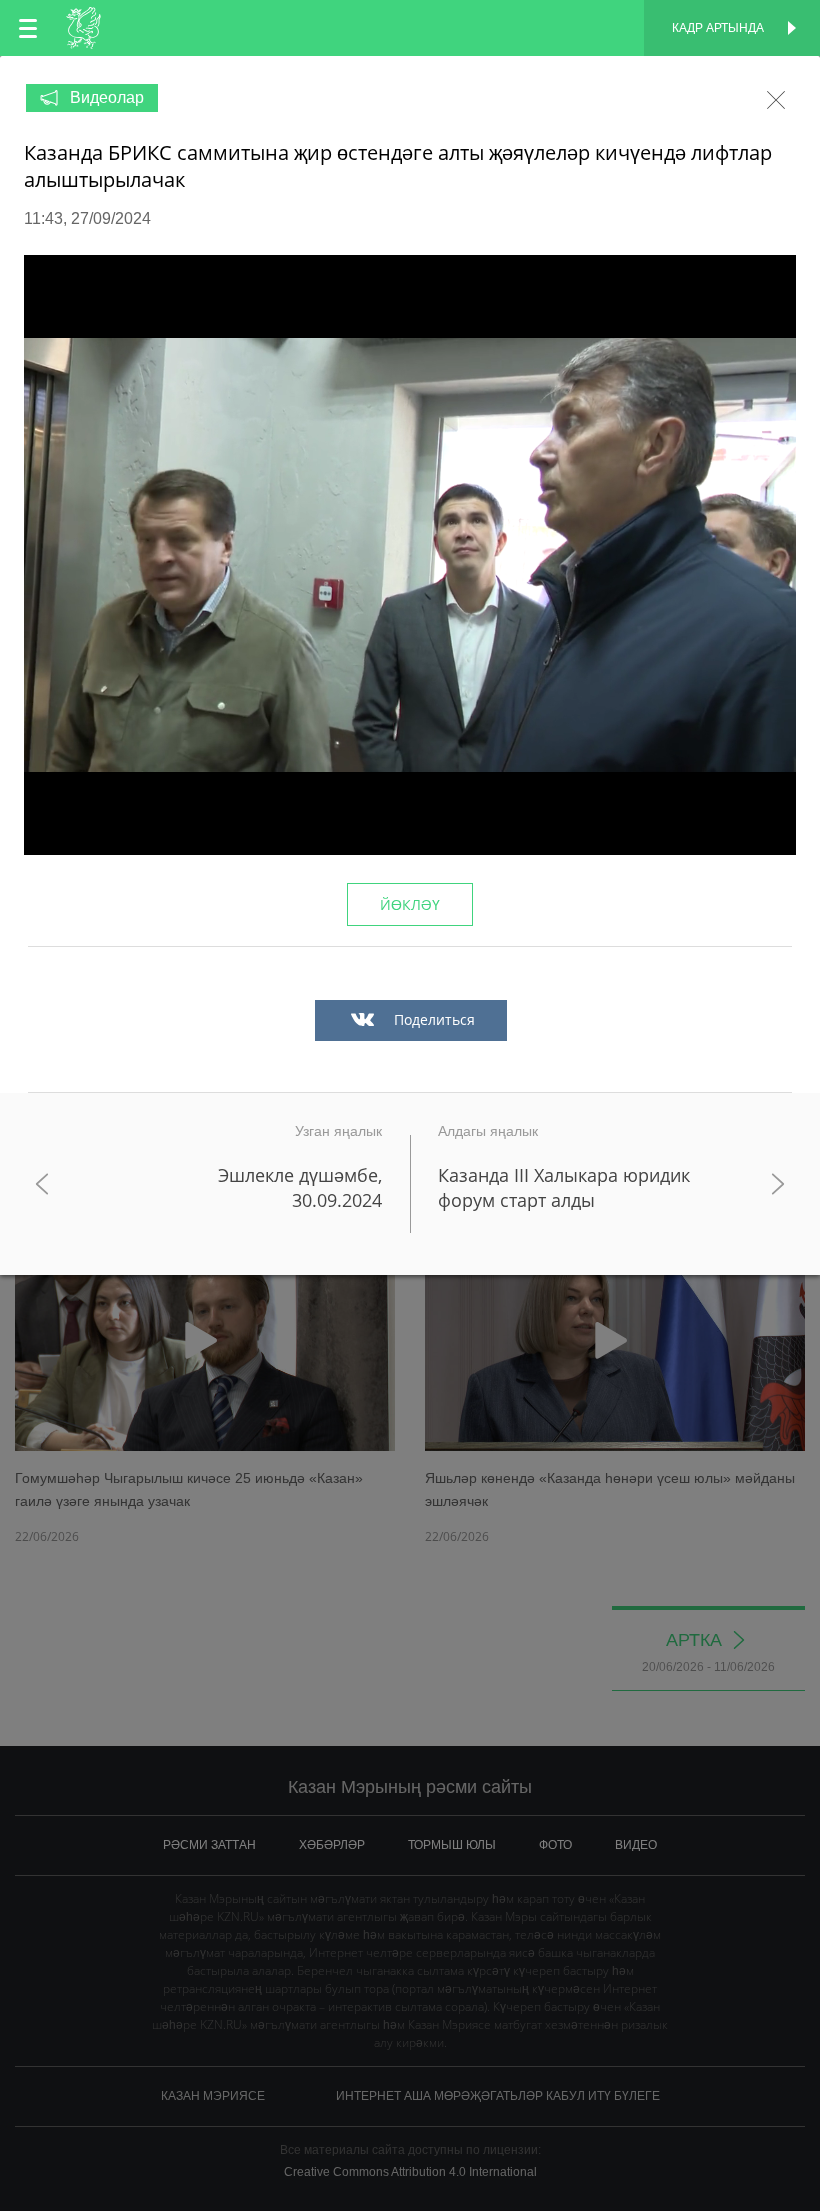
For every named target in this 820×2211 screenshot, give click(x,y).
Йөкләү (410, 904)
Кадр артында (718, 28)
